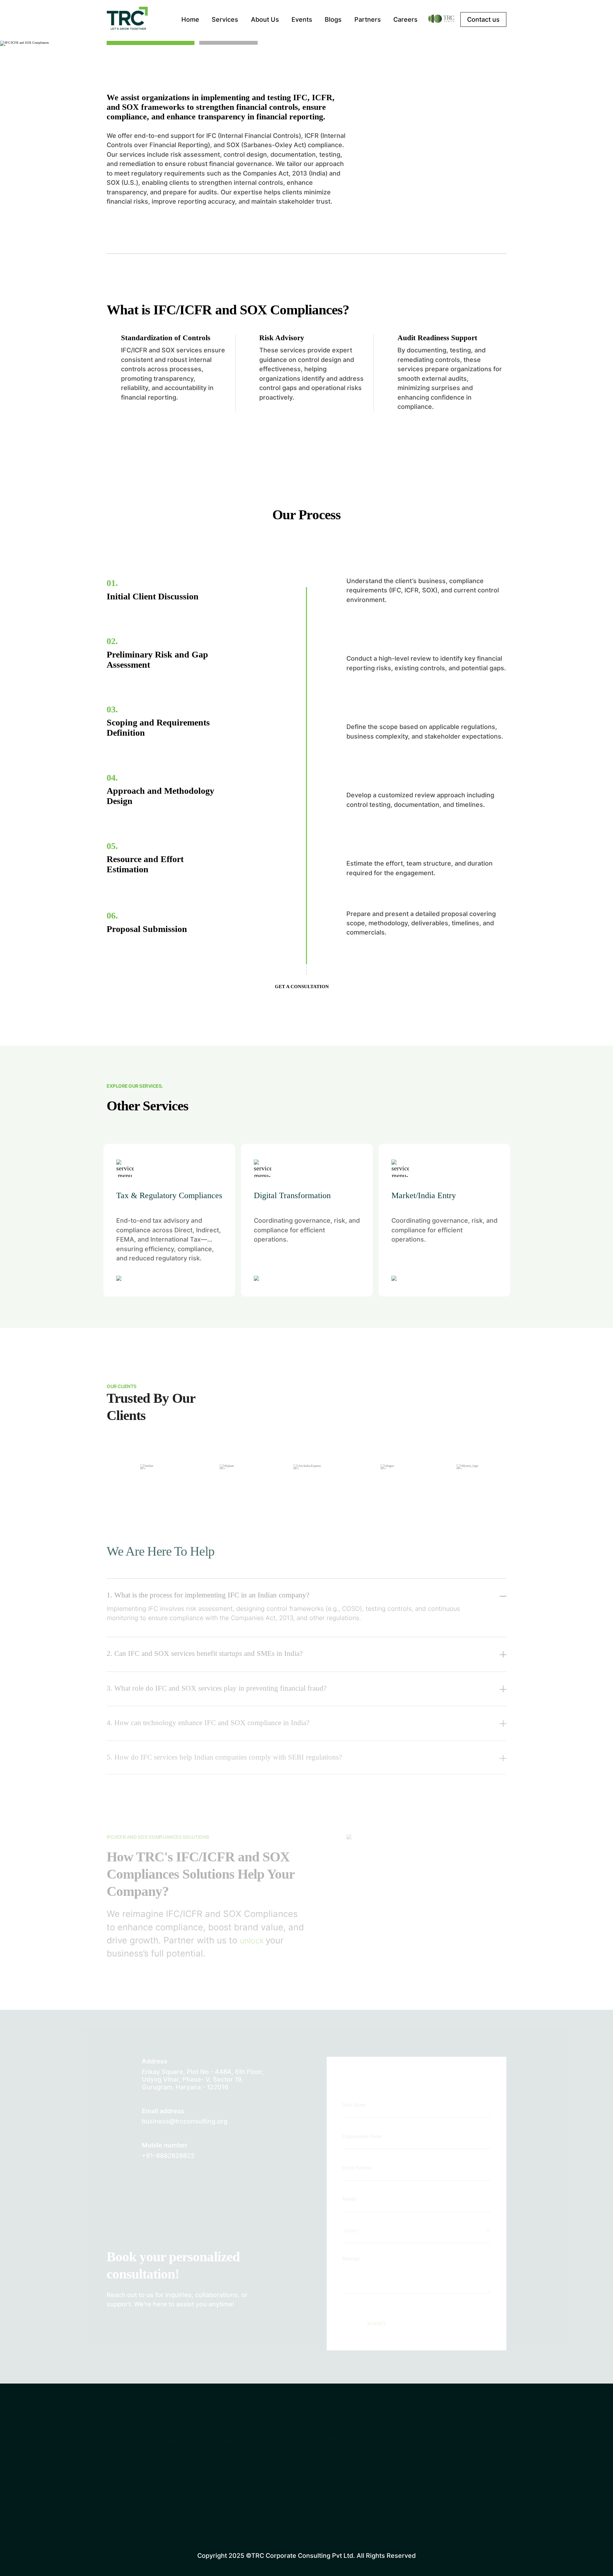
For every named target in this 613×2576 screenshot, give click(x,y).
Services (225, 19)
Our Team (340, 2452)
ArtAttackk (566, 2553)
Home (190, 19)
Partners (368, 19)
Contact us (483, 19)
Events (302, 19)
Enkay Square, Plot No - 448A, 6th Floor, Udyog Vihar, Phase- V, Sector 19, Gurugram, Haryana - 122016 (203, 2079)
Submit (377, 2324)
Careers (405, 19)
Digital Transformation (446, 2508)
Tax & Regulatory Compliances (458, 2522)
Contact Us (342, 2522)
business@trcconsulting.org (185, 2121)
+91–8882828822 (168, 2156)
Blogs (333, 19)
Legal (420, 2480)
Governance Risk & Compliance (459, 2438)
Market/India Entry (440, 2494)
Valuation (426, 2466)
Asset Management (442, 2452)
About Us (265, 19)
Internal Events (348, 2480)
